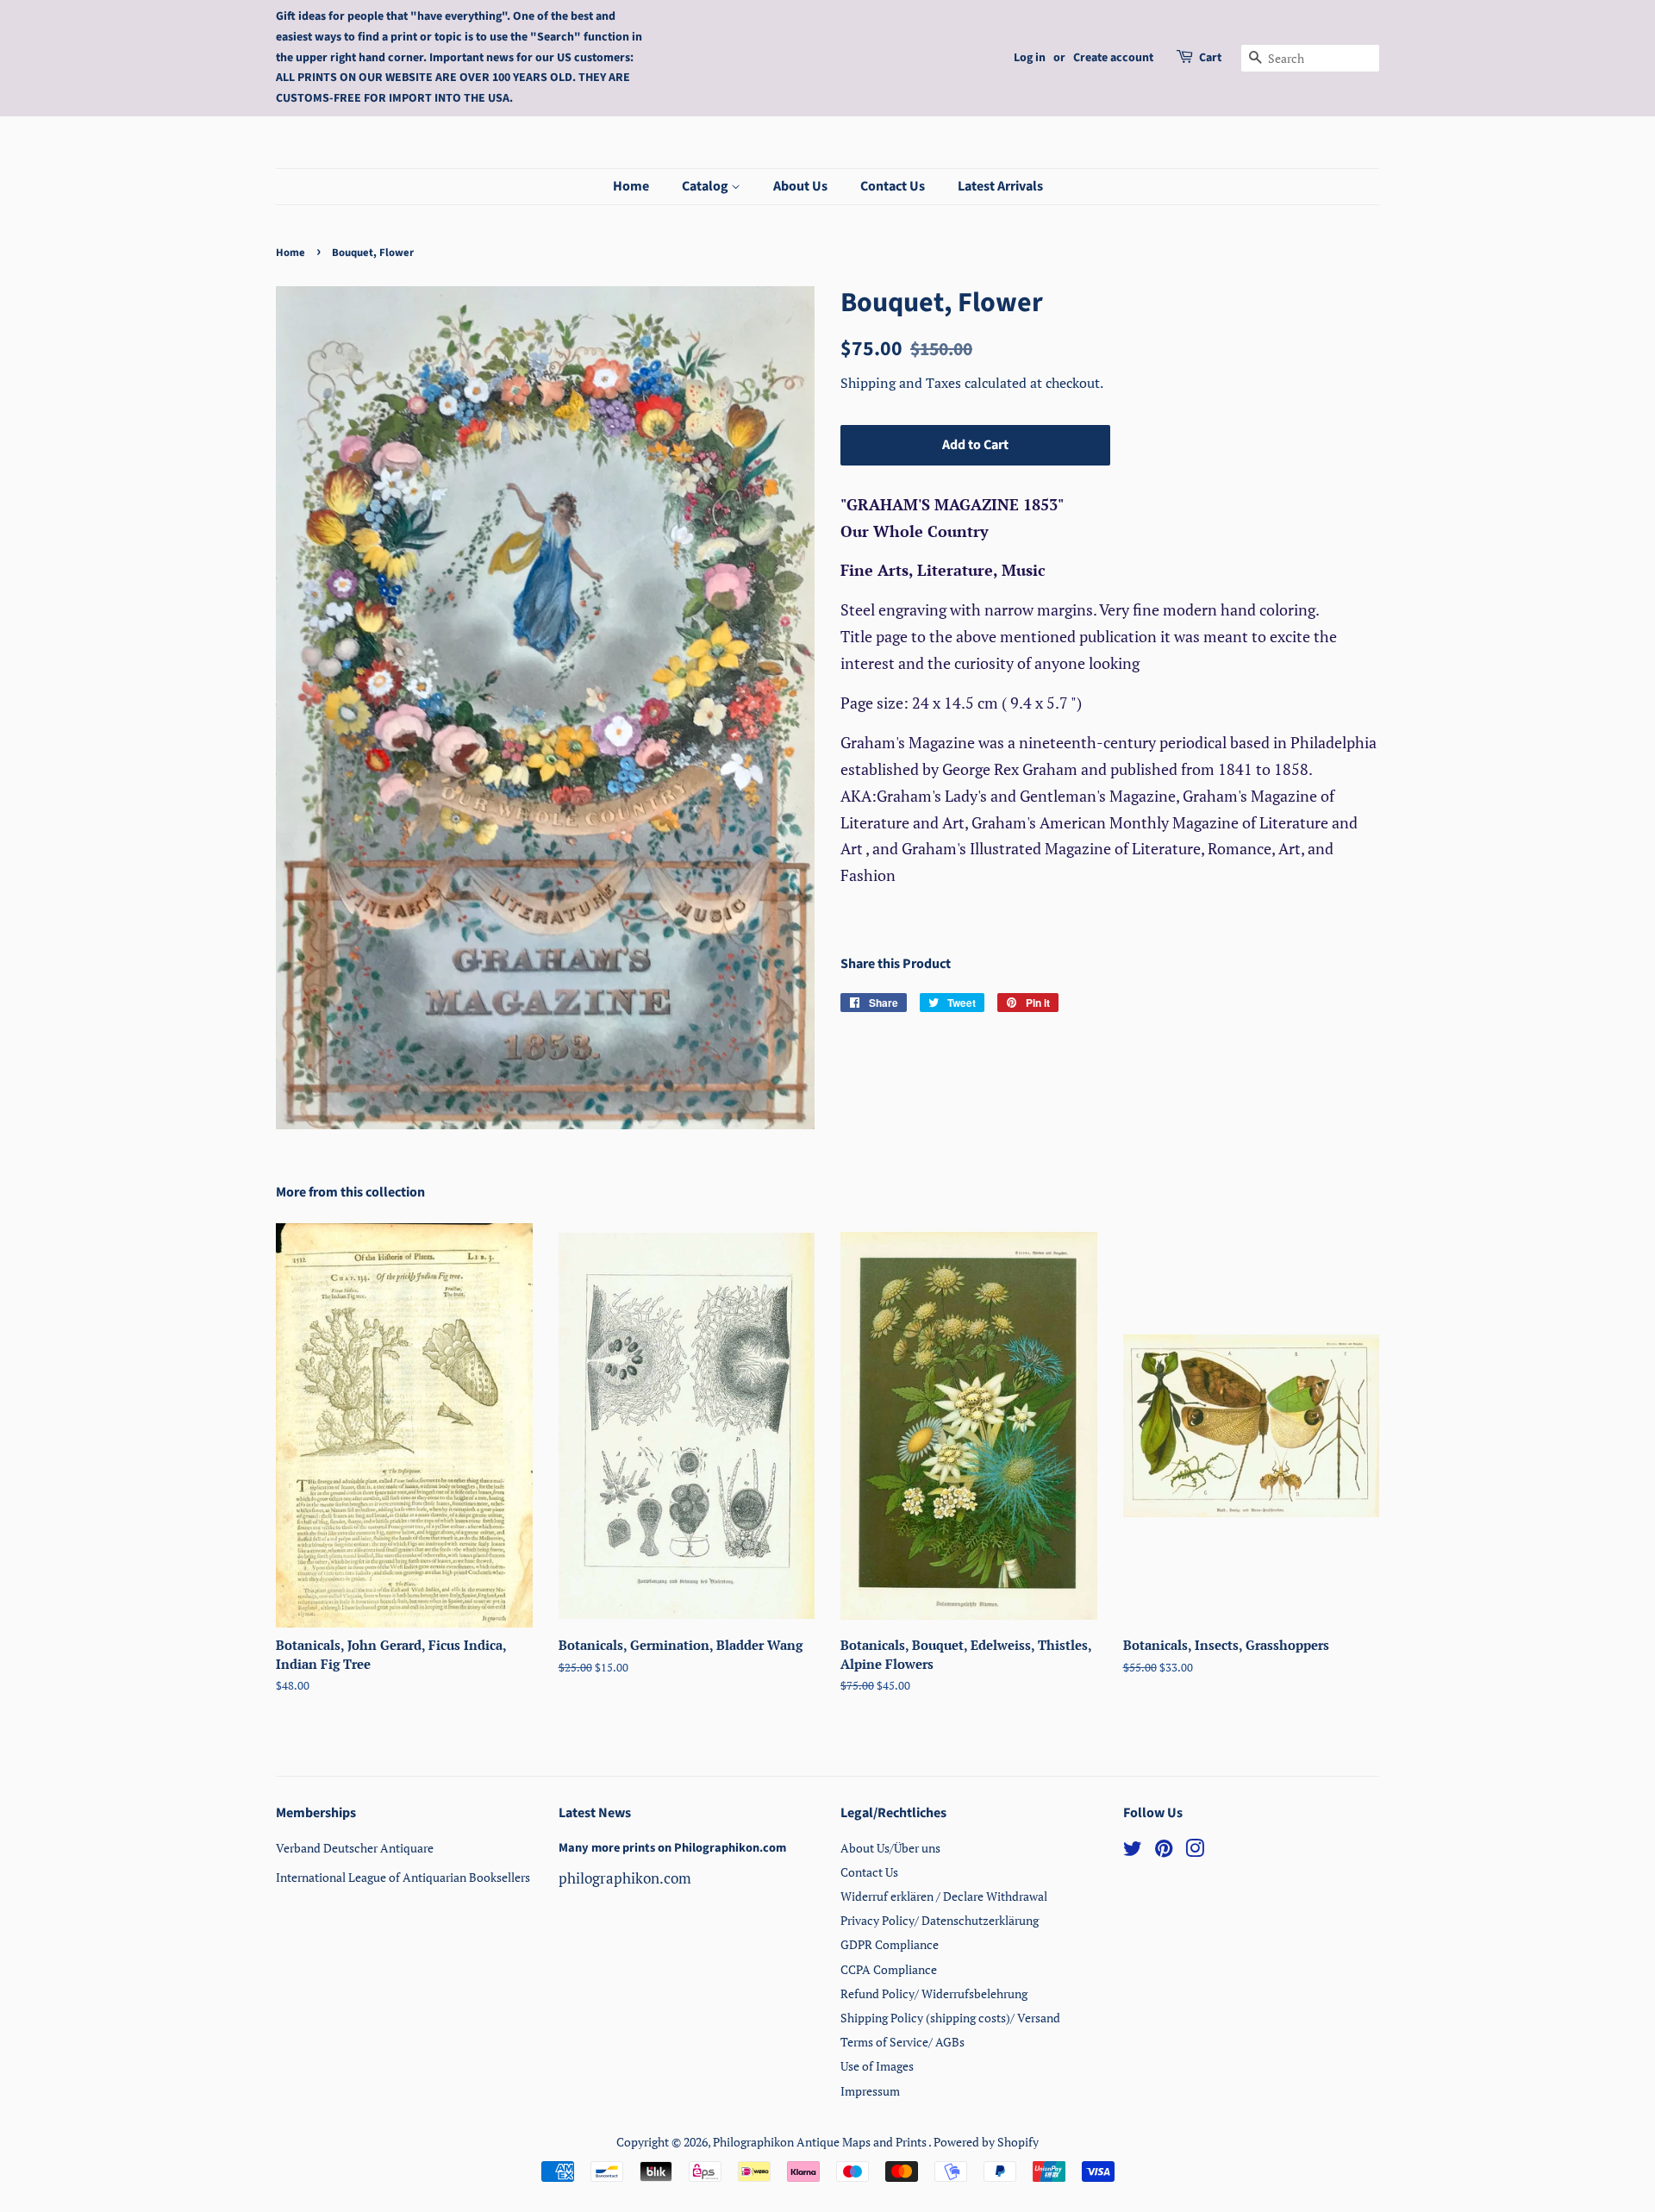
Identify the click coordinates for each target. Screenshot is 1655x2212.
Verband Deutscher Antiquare (355, 1848)
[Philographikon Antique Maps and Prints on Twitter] (1133, 1851)
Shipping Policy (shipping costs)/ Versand (950, 2018)
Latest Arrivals (1000, 186)
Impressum (870, 2091)
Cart (1210, 58)
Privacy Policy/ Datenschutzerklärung (940, 1920)
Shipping (870, 383)
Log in (1030, 58)
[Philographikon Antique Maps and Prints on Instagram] (1195, 1851)
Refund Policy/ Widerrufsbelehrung (934, 1993)
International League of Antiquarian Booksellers (403, 1877)
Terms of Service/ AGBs (902, 2042)
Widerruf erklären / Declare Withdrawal (944, 1896)
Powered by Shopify (986, 2142)
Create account (1113, 58)
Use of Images (877, 2066)
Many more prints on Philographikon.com (672, 1848)
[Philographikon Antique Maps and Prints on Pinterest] (1164, 1851)
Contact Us (893, 186)
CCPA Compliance (889, 1969)
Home (631, 186)
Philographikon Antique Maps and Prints (821, 2142)
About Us (800, 186)
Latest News (595, 1813)
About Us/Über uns (890, 1848)
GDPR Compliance (890, 1944)
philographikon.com (625, 1878)
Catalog (706, 186)
